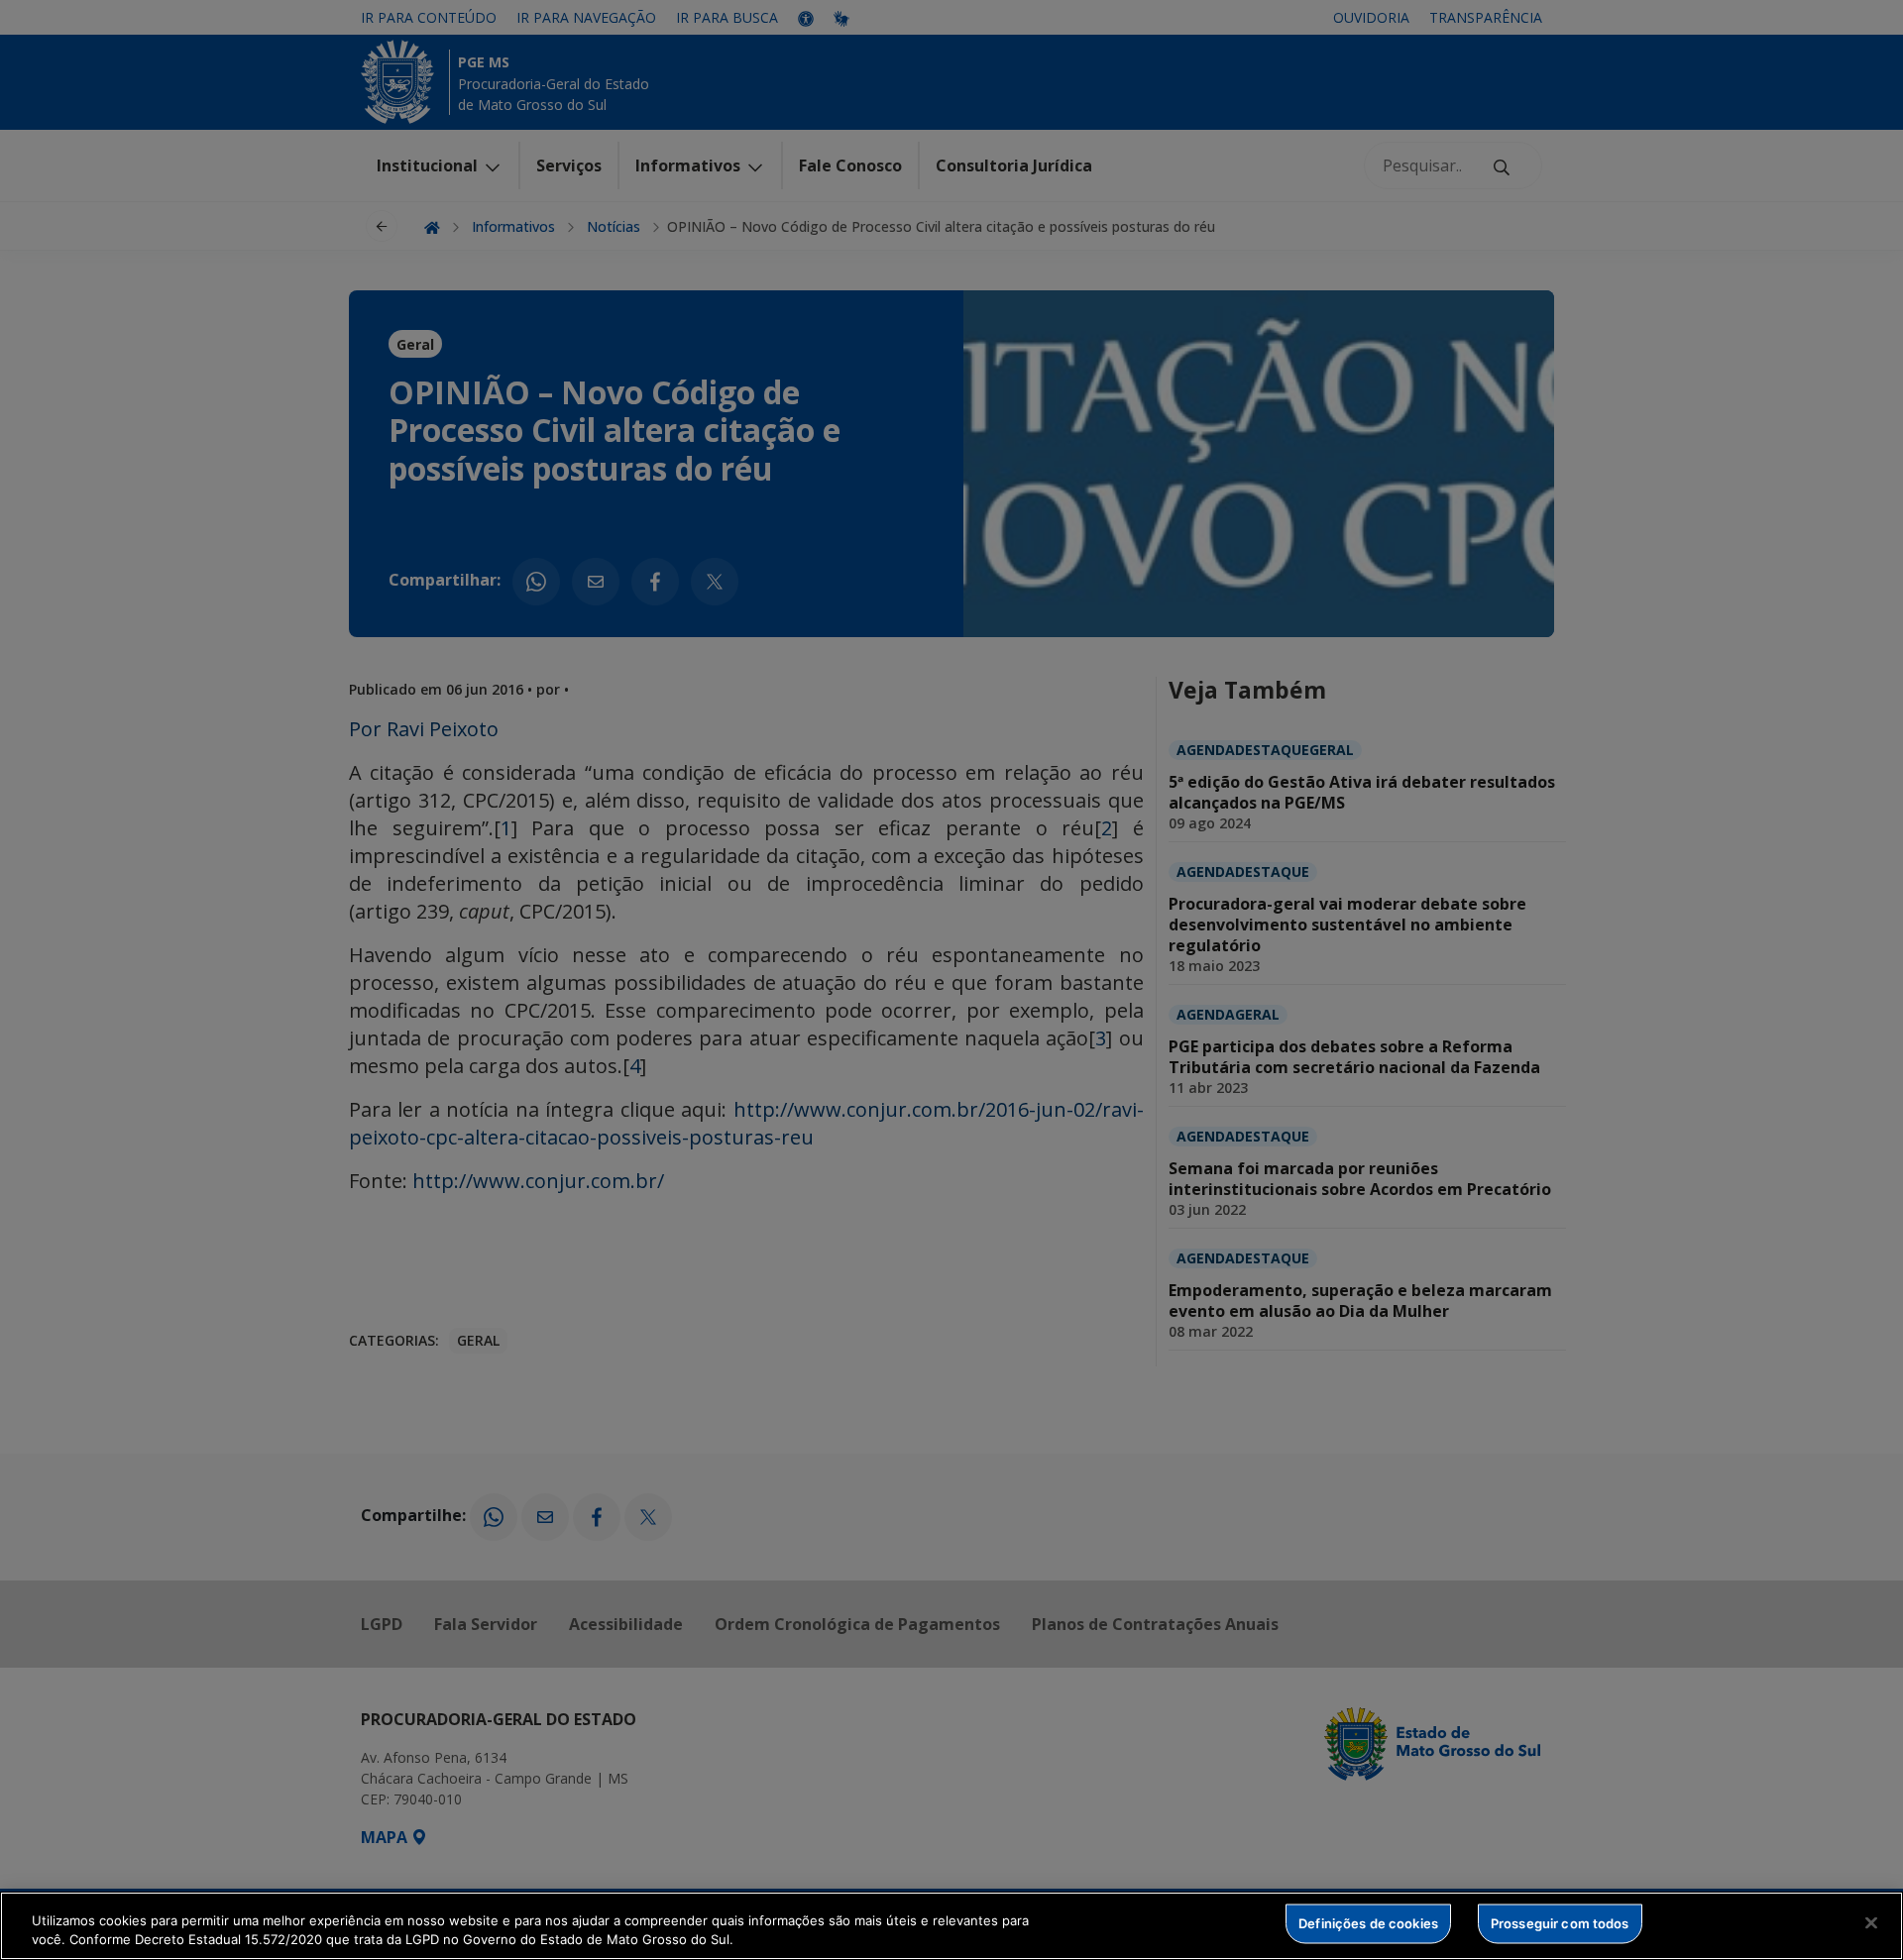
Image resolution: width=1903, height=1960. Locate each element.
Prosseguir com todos (1560, 1923)
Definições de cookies (1368, 1923)
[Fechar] (1871, 1923)
